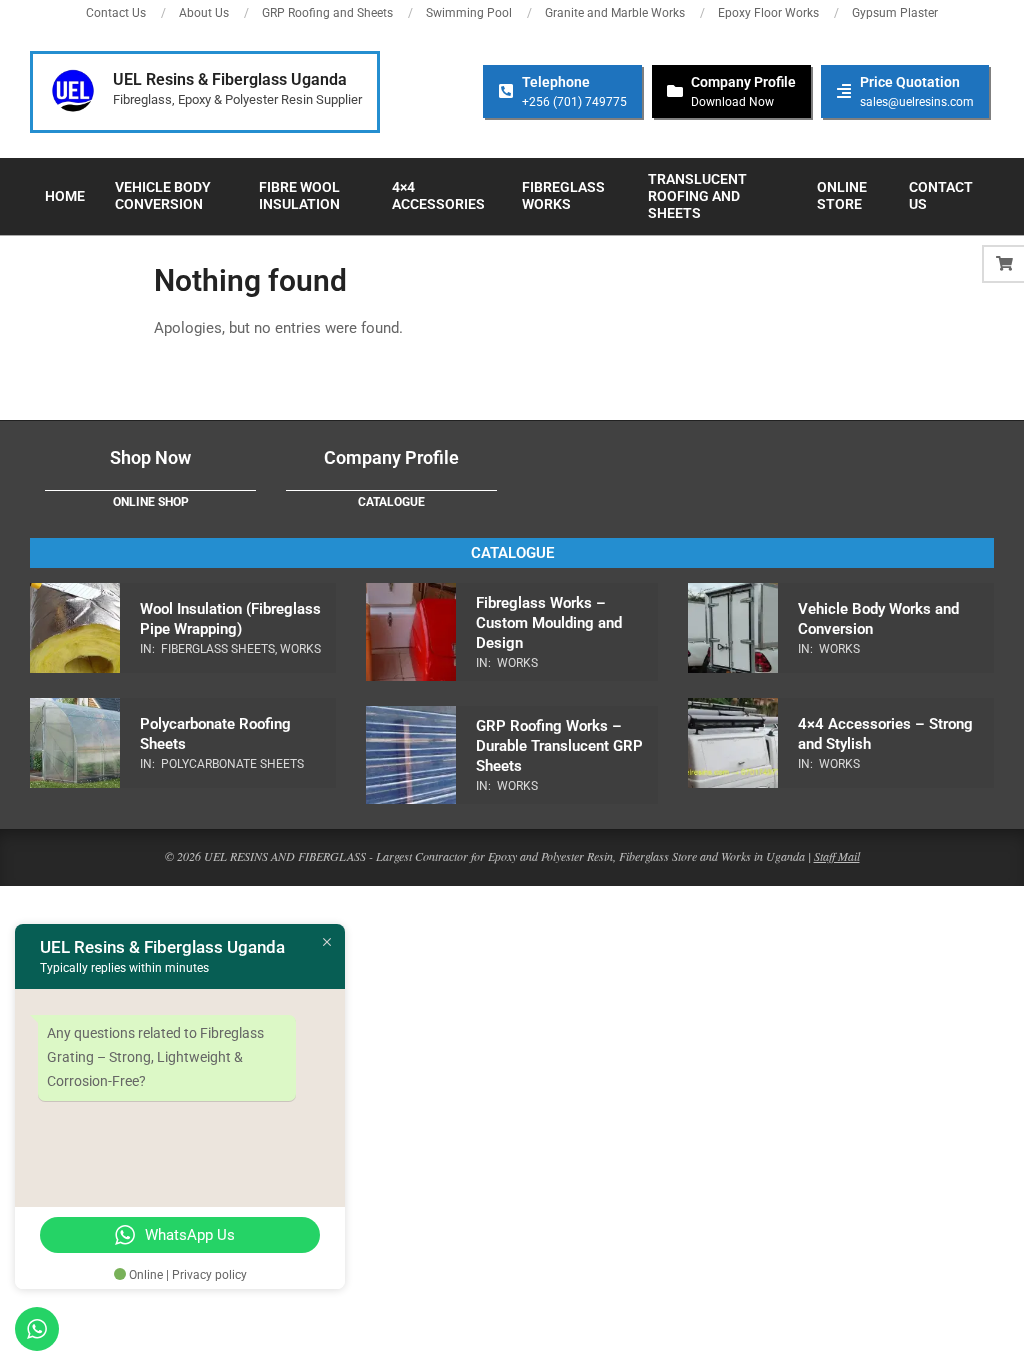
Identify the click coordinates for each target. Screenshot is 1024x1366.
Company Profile (391, 457)
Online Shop (151, 502)
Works (300, 649)
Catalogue (391, 502)
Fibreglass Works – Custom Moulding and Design (549, 623)
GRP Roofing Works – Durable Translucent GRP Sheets (559, 746)
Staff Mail (837, 856)
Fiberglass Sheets (218, 649)
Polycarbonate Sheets (232, 764)
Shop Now (150, 457)
